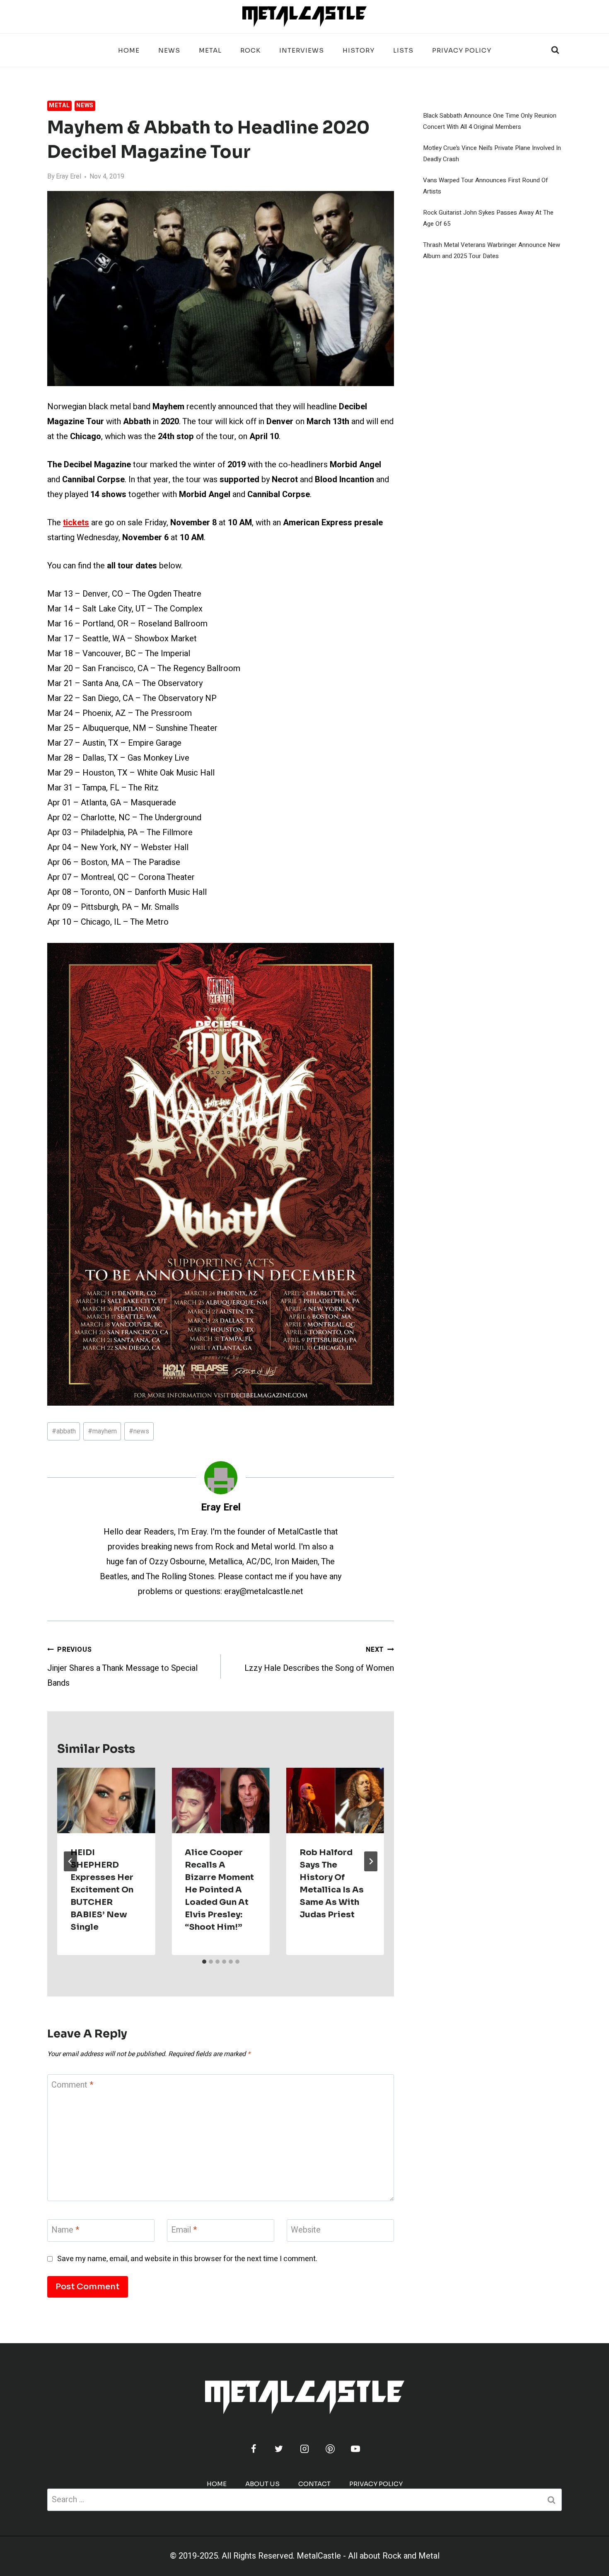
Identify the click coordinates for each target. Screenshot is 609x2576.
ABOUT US (262, 2484)
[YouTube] (355, 2449)
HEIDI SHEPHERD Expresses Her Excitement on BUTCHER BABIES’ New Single (102, 1890)
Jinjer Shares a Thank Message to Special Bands (122, 1667)
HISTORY (359, 50)
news (139, 1431)
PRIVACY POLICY (462, 50)
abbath (64, 1431)
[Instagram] (304, 2449)
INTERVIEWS (302, 50)
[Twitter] (279, 2449)
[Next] (371, 1861)
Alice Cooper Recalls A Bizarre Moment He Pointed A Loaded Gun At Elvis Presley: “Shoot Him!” (219, 1890)
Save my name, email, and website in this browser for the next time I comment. (187, 2259)
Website (306, 2230)
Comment (72, 2085)
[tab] (204, 1962)
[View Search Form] (555, 50)
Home (129, 50)
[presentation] (106, 1800)
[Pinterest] (330, 2449)
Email (184, 2230)
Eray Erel (69, 176)
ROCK (250, 50)
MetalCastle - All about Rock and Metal (368, 2556)
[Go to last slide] (70, 1861)
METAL (210, 50)
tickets (76, 523)
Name (65, 2230)
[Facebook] (254, 2449)
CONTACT (314, 2484)
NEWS (169, 50)
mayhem (102, 1431)
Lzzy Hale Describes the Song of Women (319, 1659)
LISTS (403, 50)
